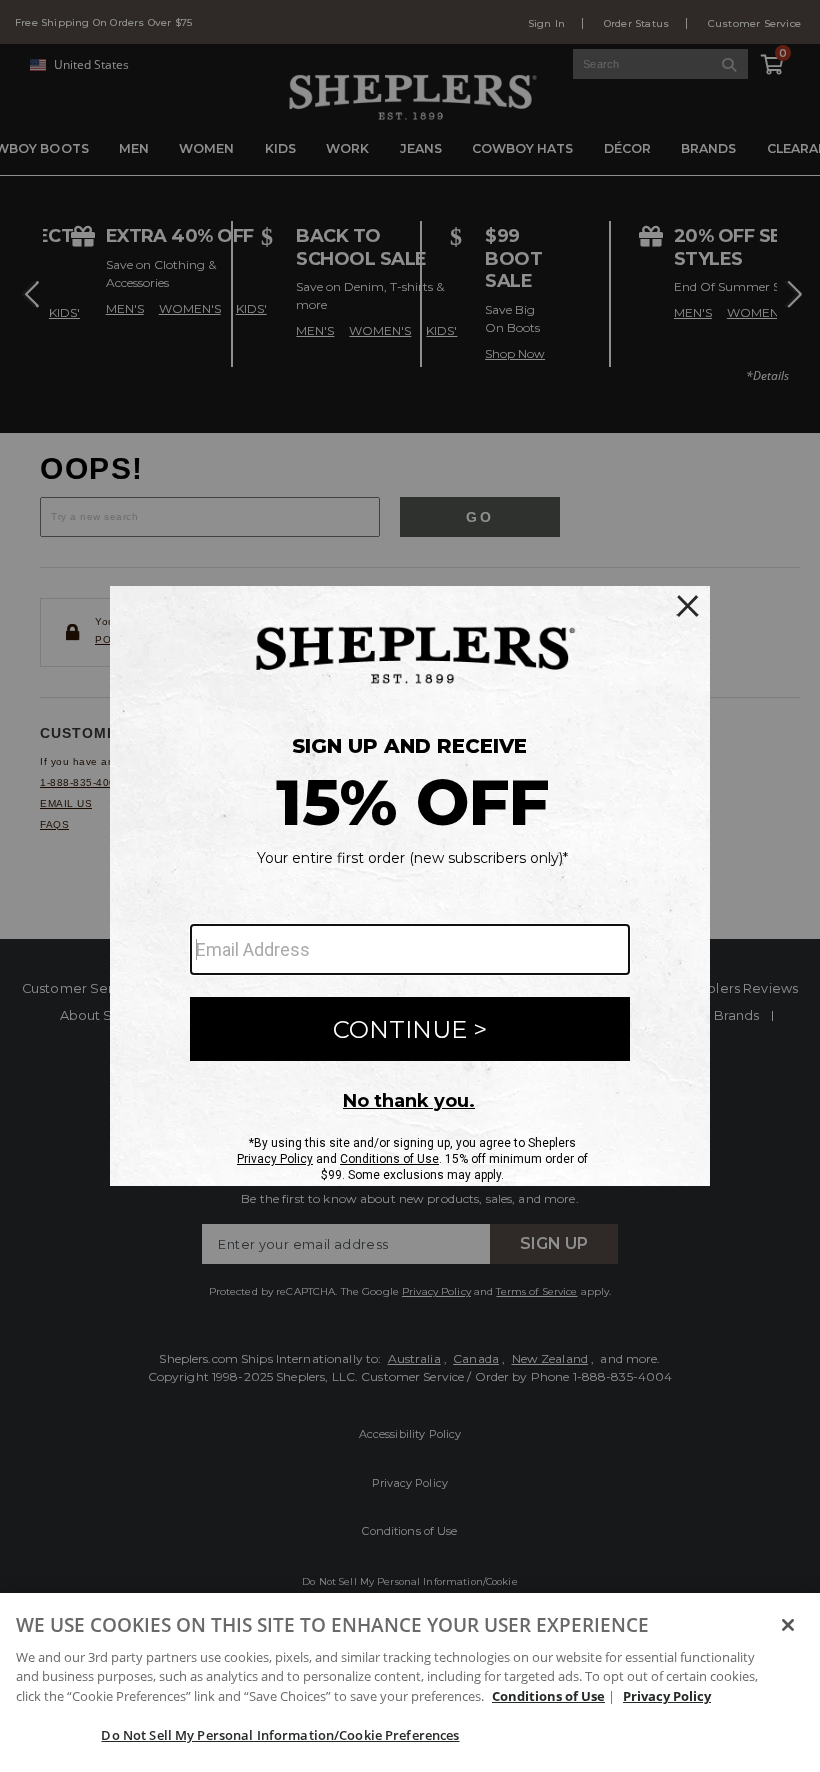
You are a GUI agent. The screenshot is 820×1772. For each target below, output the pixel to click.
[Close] (788, 1625)
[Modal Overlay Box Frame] (410, 886)
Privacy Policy (667, 1696)
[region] (410, 1682)
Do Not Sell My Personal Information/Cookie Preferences (280, 1735)
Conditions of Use (548, 1696)
